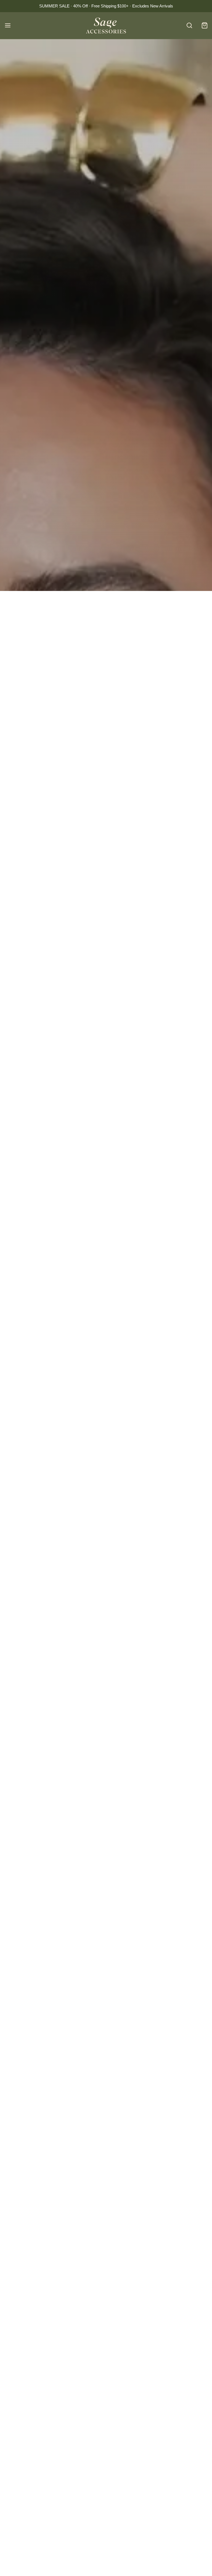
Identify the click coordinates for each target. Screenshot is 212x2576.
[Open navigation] (8, 26)
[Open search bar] (189, 26)
